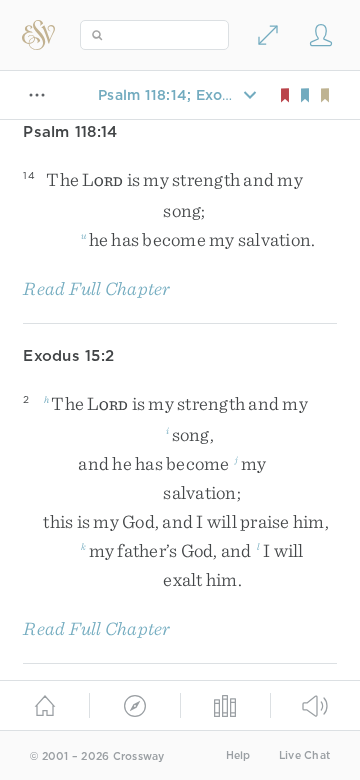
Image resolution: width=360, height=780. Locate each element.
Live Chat (304, 755)
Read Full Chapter (96, 288)
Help (238, 755)
